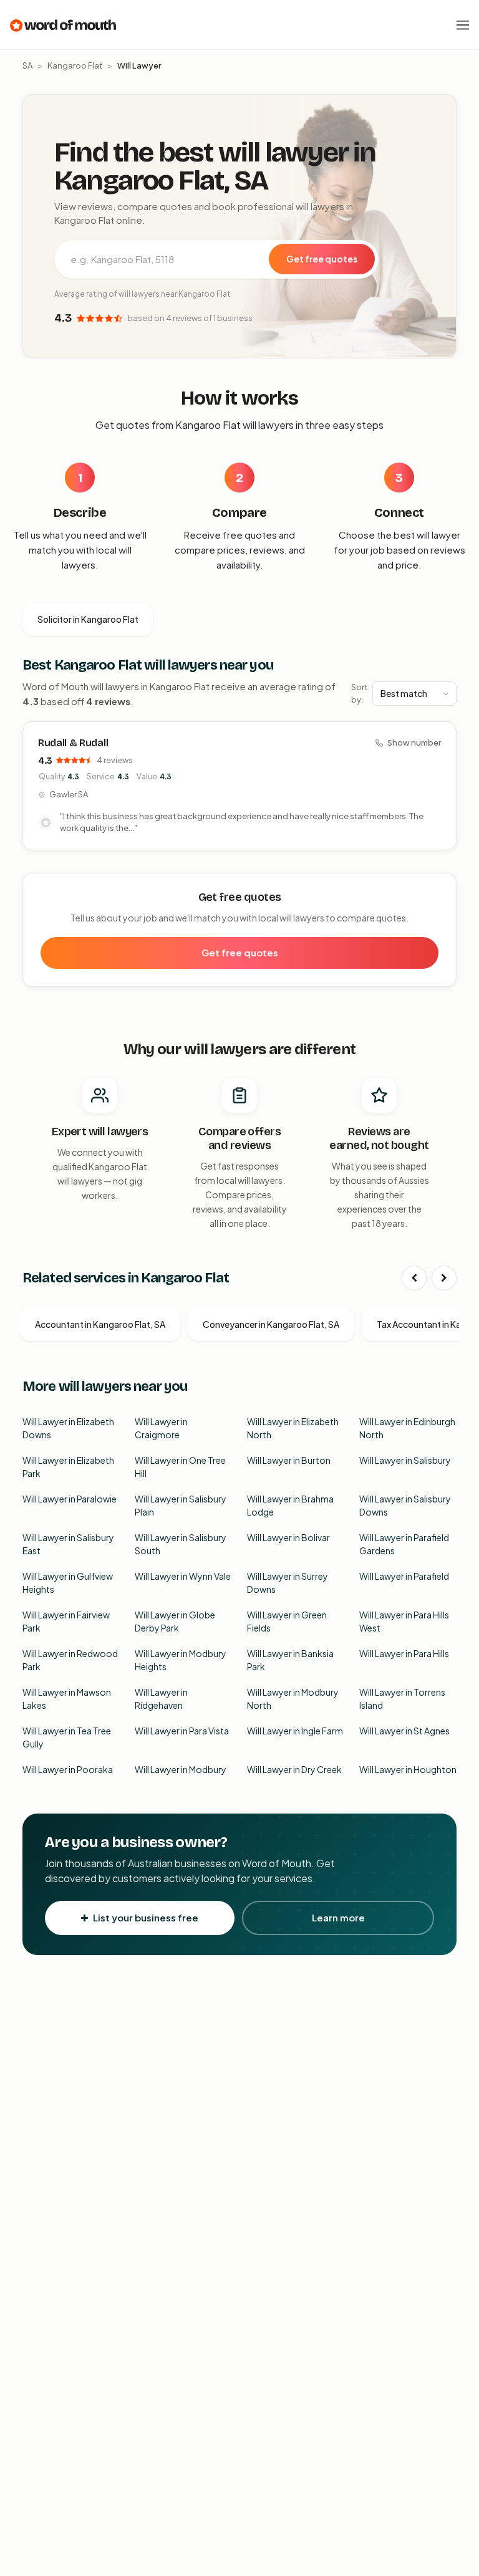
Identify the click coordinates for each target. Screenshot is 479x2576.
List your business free (146, 1917)
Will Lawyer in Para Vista (182, 1731)
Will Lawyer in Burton (289, 1460)
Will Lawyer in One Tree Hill (180, 1467)
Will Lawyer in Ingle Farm (295, 1731)
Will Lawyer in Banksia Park (290, 1660)
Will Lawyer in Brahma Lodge (290, 1505)
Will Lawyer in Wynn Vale (183, 1576)
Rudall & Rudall (73, 743)
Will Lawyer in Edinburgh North (407, 1428)
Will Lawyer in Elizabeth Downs (68, 1428)
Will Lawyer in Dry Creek (294, 1769)
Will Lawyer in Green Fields (287, 1621)
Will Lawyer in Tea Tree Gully (67, 1737)
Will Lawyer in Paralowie (70, 1499)
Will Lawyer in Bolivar (288, 1537)
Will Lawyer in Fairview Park (66, 1621)
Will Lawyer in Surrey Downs (288, 1583)
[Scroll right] (444, 1278)
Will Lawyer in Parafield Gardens (404, 1544)
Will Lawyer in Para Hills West (404, 1621)
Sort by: (359, 693)
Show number (414, 743)
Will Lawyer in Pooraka (68, 1769)
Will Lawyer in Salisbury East (68, 1544)
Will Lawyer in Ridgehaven (161, 1699)
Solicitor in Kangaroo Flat (88, 619)
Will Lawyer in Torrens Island (402, 1699)
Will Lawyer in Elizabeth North (293, 1428)
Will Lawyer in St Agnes (404, 1731)
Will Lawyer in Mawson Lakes (67, 1699)
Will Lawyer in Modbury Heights (181, 1660)
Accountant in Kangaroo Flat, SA (100, 1324)
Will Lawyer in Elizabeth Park (68, 1467)
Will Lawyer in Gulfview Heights (68, 1583)
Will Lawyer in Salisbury (405, 1460)
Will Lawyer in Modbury (181, 1769)
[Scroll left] (414, 1278)
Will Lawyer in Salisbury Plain (181, 1505)
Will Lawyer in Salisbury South (181, 1544)
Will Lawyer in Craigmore (161, 1428)
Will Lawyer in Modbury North (293, 1699)
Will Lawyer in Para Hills (404, 1653)
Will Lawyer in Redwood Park (70, 1660)
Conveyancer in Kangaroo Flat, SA (271, 1324)
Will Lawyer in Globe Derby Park (175, 1621)
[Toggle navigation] (463, 25)
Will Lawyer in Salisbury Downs (405, 1505)
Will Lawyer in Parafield (404, 1576)
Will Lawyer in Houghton (408, 1769)
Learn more (338, 1917)
